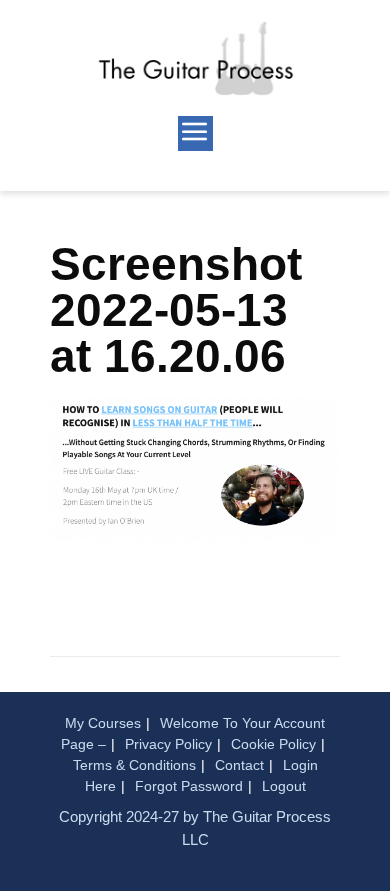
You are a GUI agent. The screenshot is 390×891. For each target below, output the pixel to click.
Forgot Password (189, 786)
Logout (284, 786)
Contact (239, 765)
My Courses (103, 723)
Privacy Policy (168, 744)
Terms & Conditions (134, 765)
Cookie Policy (273, 744)
